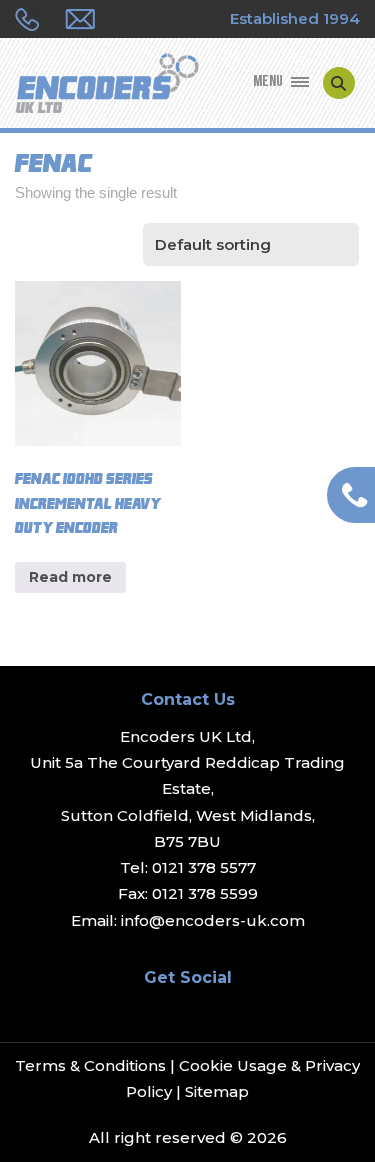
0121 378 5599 (205, 893)
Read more (70, 577)
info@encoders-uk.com (213, 920)
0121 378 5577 (204, 867)
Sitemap (217, 1091)
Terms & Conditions (90, 1065)
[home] (107, 85)
